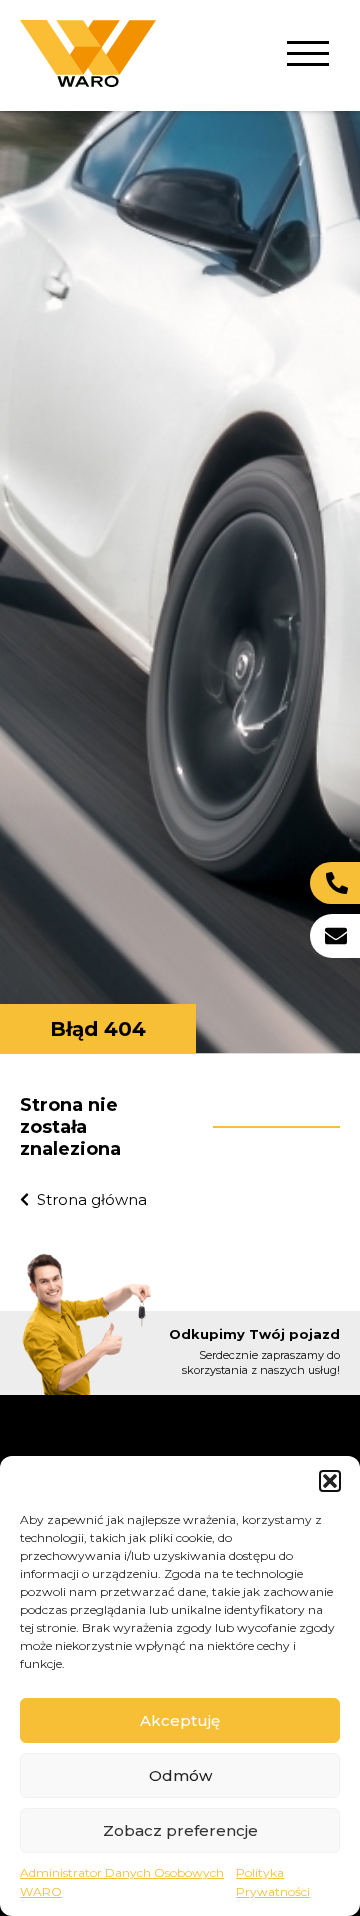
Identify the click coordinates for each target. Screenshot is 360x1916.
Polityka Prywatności (273, 1882)
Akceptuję (180, 1720)
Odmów (180, 1775)
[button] (330, 1481)
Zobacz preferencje (180, 1830)
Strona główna (92, 1199)
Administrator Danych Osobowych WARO (122, 1882)
